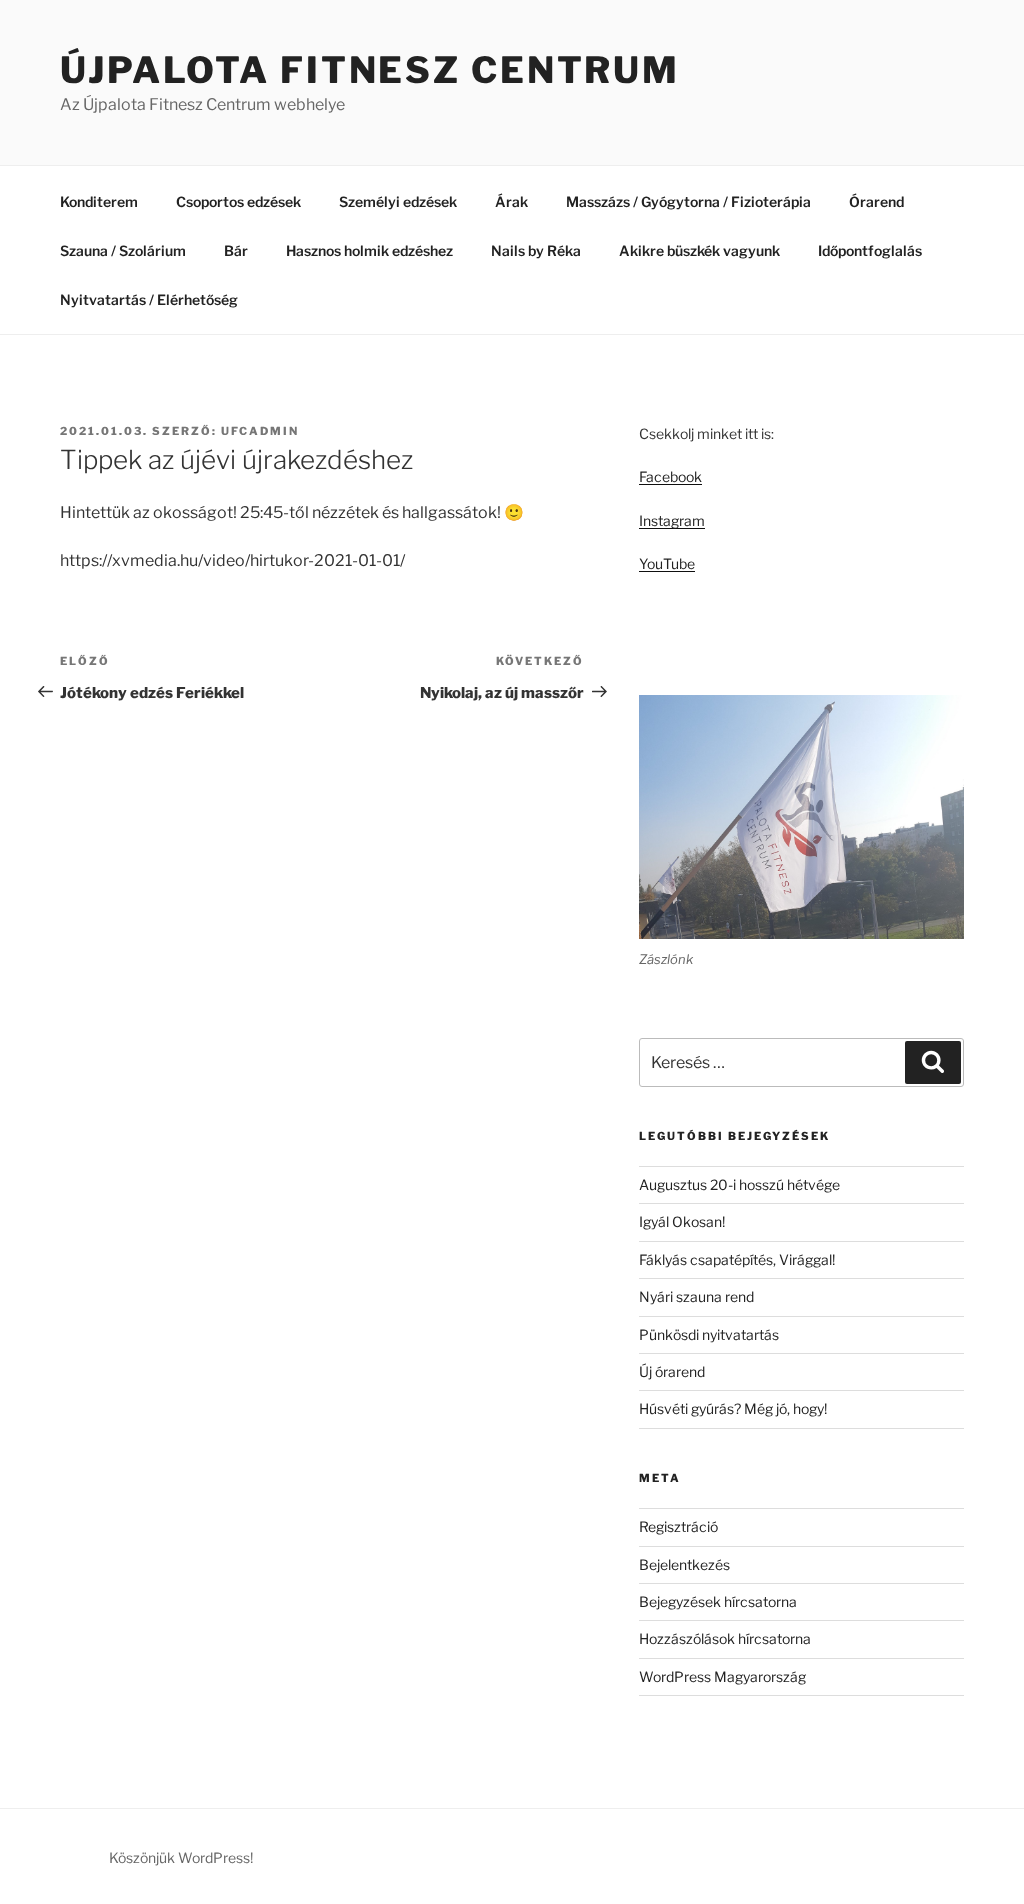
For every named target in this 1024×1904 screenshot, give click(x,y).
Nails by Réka (536, 250)
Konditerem (99, 201)
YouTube (667, 563)
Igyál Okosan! (682, 1221)
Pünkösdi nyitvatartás (709, 1334)
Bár (236, 250)
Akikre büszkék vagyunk (699, 250)
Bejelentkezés (684, 1564)
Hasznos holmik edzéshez (369, 250)
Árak (511, 201)
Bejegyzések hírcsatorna (718, 1601)
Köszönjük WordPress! (181, 1857)
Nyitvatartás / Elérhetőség (149, 299)
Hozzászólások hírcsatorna (725, 1638)
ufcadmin (260, 431)
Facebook (670, 476)
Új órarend (672, 1371)
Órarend (876, 201)
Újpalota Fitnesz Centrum (370, 70)
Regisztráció (678, 1526)
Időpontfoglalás (870, 250)
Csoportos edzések (238, 201)
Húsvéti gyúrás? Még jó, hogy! (733, 1408)
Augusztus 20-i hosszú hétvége (739, 1184)
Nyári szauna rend (696, 1296)
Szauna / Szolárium (123, 250)
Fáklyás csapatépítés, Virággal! (737, 1259)
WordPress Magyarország (722, 1676)
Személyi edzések (398, 201)
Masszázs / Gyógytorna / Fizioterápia (688, 201)
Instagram (672, 520)
